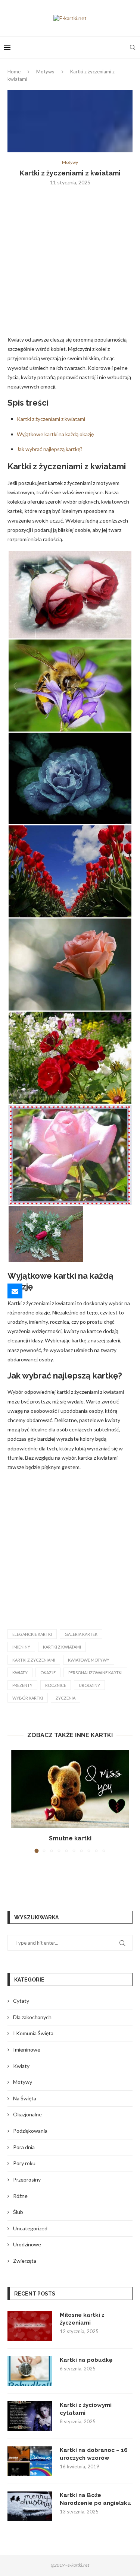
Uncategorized (30, 2228)
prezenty (22, 1685)
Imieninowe (27, 2050)
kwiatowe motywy (89, 1660)
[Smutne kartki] (70, 1789)
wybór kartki (28, 1698)
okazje (48, 1673)
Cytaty (21, 2001)
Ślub (18, 2212)
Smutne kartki (70, 1838)
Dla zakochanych (32, 2017)
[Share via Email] (15, 1291)
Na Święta (25, 2098)
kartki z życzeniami (34, 1660)
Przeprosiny (27, 2180)
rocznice (56, 1685)
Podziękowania (30, 2131)
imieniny (21, 1647)
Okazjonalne (27, 2114)
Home (14, 72)
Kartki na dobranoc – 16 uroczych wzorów (94, 2454)
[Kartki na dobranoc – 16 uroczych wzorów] (30, 2461)
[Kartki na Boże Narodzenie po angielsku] (30, 2506)
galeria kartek (81, 1634)
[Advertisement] (70, 265)
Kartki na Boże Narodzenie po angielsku (95, 2499)
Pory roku (24, 2163)
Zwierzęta (25, 2261)
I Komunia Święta (33, 2033)
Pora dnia (24, 2147)
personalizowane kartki (95, 1673)
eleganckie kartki (32, 1634)
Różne (20, 2196)
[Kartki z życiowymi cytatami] (30, 2416)
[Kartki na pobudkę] (30, 2371)
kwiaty (20, 1673)
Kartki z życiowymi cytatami (86, 2409)
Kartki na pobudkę (86, 2360)
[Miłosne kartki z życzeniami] (30, 2326)
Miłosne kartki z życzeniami (82, 2319)
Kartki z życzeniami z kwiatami (51, 419)
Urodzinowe (27, 2244)
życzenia (66, 1698)
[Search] (133, 47)
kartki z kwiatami (62, 1647)
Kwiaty (21, 2066)
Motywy (45, 72)
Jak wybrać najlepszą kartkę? (50, 449)
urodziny (89, 1685)
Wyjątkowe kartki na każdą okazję (55, 434)
